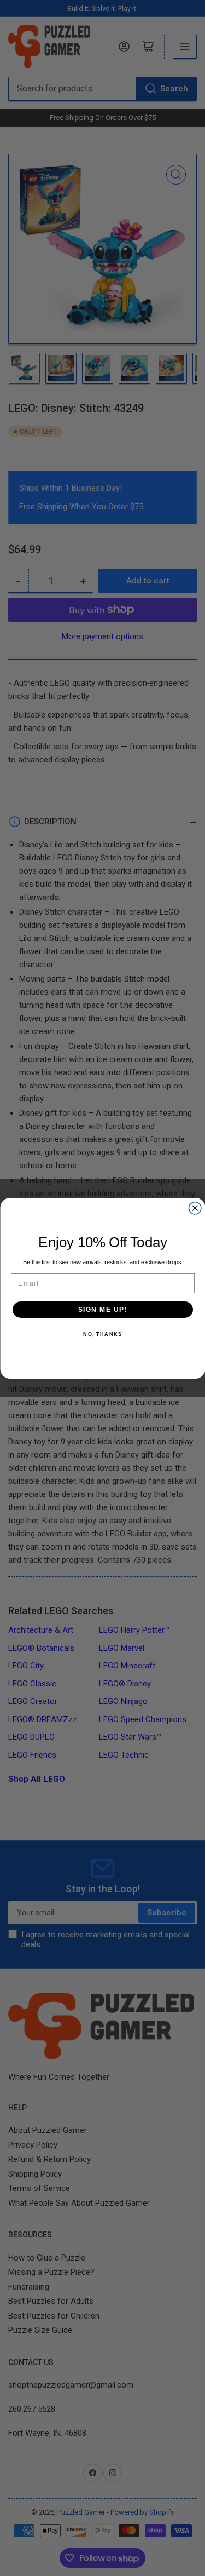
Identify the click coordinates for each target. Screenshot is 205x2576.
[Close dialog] (195, 1208)
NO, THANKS (102, 1334)
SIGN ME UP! (102, 1309)
